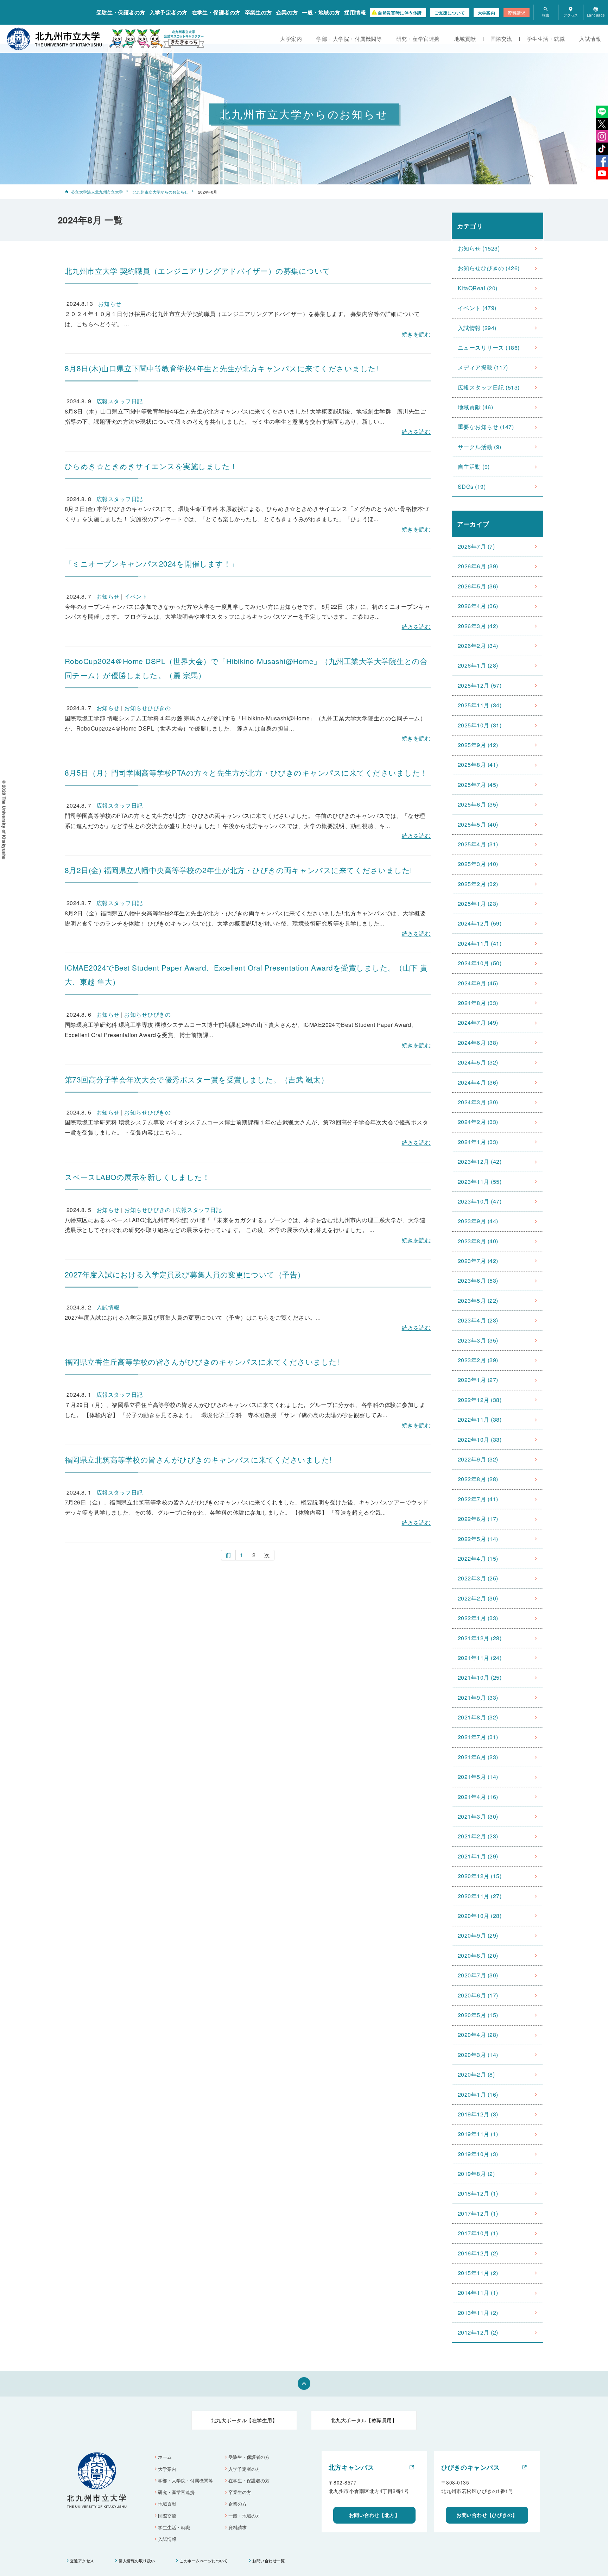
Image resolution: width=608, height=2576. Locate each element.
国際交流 (501, 39)
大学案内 (487, 13)
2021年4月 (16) (478, 1797)
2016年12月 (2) (478, 2253)
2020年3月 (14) (478, 2055)
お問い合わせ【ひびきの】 (487, 2515)
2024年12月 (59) (480, 923)
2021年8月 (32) (478, 1717)
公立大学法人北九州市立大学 (97, 192)
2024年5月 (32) (478, 1062)
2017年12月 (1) (478, 2213)
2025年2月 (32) (478, 884)
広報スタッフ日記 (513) (489, 387)
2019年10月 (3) (478, 2154)
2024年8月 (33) (478, 1003)
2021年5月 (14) (478, 1777)
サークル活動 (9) (480, 447)
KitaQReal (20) (478, 288)
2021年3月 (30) (478, 1816)
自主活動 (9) (474, 466)
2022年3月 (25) (478, 1578)
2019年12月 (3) (478, 2114)
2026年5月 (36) (478, 586)
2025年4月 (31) (478, 844)
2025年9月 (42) (478, 745)
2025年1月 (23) (478, 904)
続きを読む (416, 334)
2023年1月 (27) (478, 1380)
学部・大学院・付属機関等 (349, 39)
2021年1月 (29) (478, 1856)
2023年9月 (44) (478, 1221)
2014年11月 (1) (478, 2293)
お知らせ (110, 304)
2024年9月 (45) (478, 983)
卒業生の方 (258, 12)
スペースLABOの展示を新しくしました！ (137, 1177)
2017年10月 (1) (478, 2233)
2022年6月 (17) (478, 1519)
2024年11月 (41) (480, 943)
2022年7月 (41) (478, 1499)
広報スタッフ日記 (120, 401)
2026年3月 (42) (478, 626)
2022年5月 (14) (478, 1539)
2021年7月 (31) (478, 1737)
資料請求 (517, 12)
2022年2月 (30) (478, 1598)
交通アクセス (82, 2561)
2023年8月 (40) (478, 1241)
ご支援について (450, 13)
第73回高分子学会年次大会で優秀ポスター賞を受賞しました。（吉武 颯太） (197, 1079)
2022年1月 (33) (478, 1618)
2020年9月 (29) (478, 1935)
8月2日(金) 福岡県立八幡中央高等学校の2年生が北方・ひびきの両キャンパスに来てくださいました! (239, 870)
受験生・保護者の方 (121, 12)
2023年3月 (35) (478, 1340)
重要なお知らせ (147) (486, 427)
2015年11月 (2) (478, 2273)
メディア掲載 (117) (483, 367)
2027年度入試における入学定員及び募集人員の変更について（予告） (185, 1274)
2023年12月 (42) (480, 1161)
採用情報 (355, 12)
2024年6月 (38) (478, 1043)
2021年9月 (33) (478, 1697)
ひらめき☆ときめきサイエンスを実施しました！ (151, 466)
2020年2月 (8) (476, 2074)
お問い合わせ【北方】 (375, 2515)
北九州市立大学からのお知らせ (161, 192)
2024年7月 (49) (478, 1022)
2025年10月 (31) (480, 725)
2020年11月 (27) (480, 1896)
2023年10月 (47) (480, 1201)
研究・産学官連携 (418, 39)
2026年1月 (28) (478, 665)
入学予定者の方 (169, 12)
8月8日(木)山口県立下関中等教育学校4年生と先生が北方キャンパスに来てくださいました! (221, 368)
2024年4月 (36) (478, 1082)
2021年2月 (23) (478, 1836)
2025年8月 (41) (478, 765)
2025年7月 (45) (478, 785)
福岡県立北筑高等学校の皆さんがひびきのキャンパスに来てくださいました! (198, 1459)
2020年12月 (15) (480, 1876)
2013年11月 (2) (478, 2313)
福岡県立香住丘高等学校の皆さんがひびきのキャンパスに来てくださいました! (202, 1362)
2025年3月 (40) (478, 864)
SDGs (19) (472, 487)
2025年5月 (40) (478, 824)
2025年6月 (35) (478, 804)
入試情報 (590, 39)
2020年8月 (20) (478, 1955)
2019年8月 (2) (476, 2174)
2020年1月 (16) (478, 2094)
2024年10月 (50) (480, 963)
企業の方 (287, 12)
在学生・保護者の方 (216, 12)
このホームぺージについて (204, 2561)
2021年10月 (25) (480, 1677)
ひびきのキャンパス (470, 2467)
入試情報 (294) (477, 328)
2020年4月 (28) (478, 2035)
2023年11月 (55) (480, 1182)
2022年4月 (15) (478, 1558)
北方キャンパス (351, 2467)
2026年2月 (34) (478, 646)
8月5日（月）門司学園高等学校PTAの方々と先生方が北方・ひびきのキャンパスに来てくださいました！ (246, 772)
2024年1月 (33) (478, 1142)
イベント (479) (477, 308)
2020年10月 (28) (480, 1916)
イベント (136, 596)
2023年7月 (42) (478, 1261)
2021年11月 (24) (480, 1658)
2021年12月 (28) (480, 1638)
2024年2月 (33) (478, 1122)
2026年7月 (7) (476, 546)
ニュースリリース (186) (489, 348)
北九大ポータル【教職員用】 (364, 2420)
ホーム (165, 2457)
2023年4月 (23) (478, 1320)
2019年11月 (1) (478, 2134)
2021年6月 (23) (478, 1757)
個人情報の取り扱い (137, 2561)
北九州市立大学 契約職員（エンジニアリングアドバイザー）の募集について (198, 271)
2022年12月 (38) (480, 1400)
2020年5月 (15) (478, 2015)
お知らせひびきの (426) (489, 268)
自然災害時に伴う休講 (400, 13)
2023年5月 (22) (478, 1300)
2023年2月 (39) (478, 1360)
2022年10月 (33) (480, 1439)
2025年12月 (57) (480, 685)
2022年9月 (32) (478, 1459)
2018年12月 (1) (478, 2193)
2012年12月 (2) (478, 2332)
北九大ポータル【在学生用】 (244, 2420)
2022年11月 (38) (480, 1419)
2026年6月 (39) (478, 566)
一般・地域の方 (321, 12)
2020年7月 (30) (478, 1975)
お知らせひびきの (147, 708)
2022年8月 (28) (478, 1479)
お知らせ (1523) (479, 248)
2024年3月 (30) (478, 1102)
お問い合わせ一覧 (268, 2561)
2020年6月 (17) (478, 1995)
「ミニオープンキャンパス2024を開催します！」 (152, 563)
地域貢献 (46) (475, 407)
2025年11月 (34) (480, 705)
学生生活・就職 (546, 39)
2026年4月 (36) (478, 606)
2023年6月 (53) (478, 1280)
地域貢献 (465, 39)
